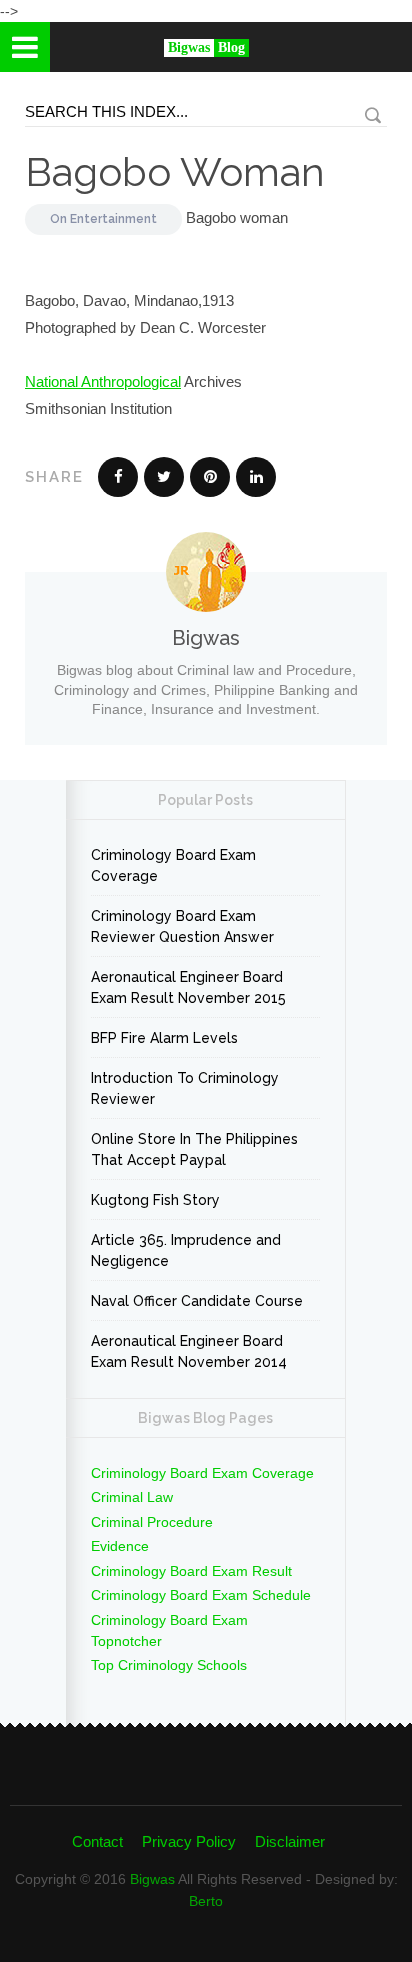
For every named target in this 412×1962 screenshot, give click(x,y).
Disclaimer (290, 1841)
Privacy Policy (189, 1841)
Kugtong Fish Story (155, 1200)
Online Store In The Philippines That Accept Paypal (194, 1149)
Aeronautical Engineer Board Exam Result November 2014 (189, 1351)
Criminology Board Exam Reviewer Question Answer (182, 926)
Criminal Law (132, 1497)
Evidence (120, 1546)
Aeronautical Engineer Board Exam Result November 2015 (188, 987)
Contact (97, 1841)
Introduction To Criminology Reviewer (185, 1088)
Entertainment (113, 219)
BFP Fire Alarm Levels (164, 1038)
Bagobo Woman (175, 171)
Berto (206, 1901)
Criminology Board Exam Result (191, 1571)
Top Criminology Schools (169, 1665)
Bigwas (152, 1879)
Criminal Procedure (152, 1522)
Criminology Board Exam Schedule (201, 1595)
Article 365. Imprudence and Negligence (186, 1250)
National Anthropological (103, 381)
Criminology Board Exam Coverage (173, 865)
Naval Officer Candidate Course (197, 1301)
